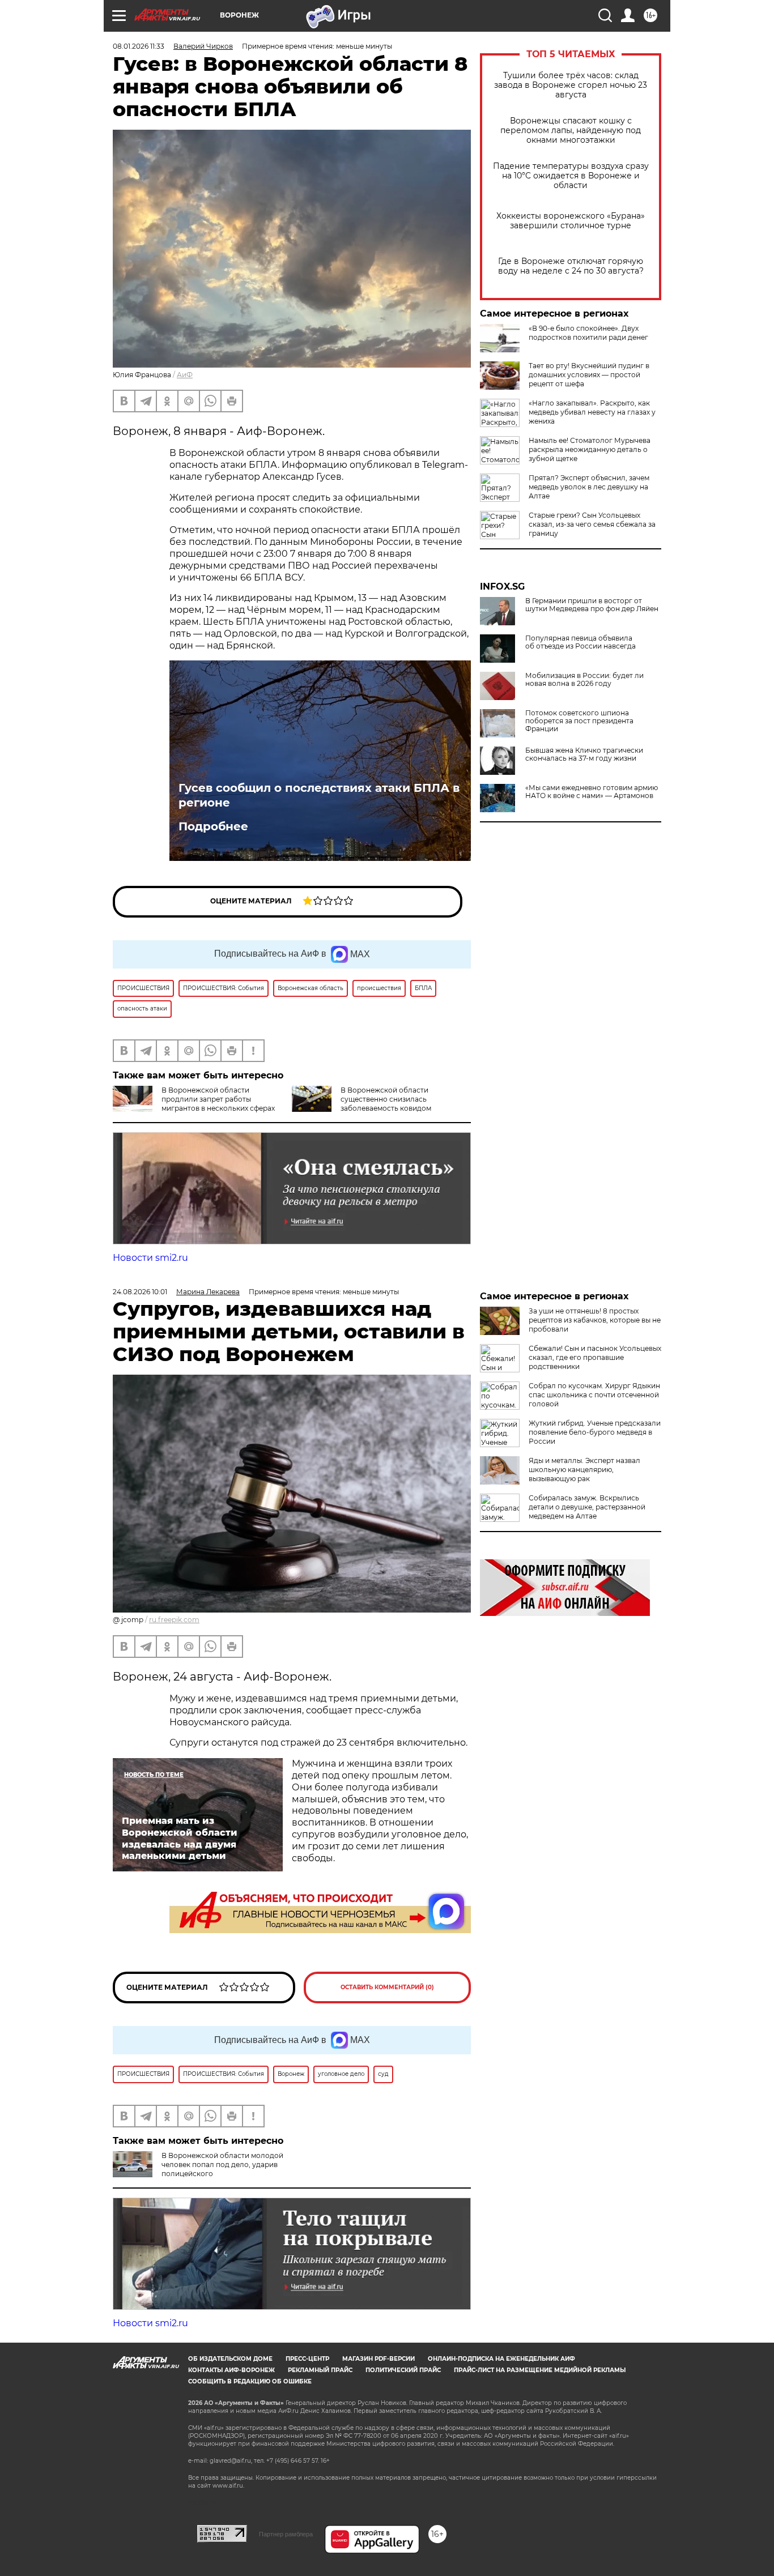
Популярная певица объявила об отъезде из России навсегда (580, 642)
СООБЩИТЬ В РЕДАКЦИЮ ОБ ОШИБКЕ (250, 2381)
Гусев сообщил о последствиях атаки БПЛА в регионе (319, 795)
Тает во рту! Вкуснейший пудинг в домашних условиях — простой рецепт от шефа (589, 375)
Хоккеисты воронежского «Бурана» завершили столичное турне (571, 221)
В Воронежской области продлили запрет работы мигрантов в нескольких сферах (218, 1099)
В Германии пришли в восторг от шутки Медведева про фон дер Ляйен (592, 605)
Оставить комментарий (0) (387, 1987)
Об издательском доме (230, 2359)
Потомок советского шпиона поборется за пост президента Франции (579, 721)
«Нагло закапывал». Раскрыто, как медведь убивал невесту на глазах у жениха (592, 412)
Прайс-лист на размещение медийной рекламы (540, 2370)
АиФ (185, 375)
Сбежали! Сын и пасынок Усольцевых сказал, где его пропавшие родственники (595, 1357)
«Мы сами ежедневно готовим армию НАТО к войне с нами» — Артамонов (592, 792)
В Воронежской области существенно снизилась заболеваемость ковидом (386, 1099)
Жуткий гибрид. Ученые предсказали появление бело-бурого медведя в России (595, 1432)
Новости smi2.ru (150, 1258)
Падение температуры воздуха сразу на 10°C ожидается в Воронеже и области (571, 176)
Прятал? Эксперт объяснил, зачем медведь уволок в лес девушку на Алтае (589, 487)
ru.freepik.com (174, 1620)
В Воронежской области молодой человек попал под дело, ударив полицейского (222, 2165)
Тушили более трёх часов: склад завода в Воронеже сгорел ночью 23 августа (571, 85)
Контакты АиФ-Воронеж (231, 2370)
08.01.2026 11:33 (139, 46)
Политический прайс (403, 2370)
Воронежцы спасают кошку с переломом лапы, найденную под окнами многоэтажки (571, 131)
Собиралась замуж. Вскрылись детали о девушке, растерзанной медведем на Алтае (587, 1507)
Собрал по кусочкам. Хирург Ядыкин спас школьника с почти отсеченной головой (594, 1395)
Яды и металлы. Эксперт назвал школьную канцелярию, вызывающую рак (584, 1470)
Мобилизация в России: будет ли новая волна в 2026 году (584, 680)
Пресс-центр (307, 2359)
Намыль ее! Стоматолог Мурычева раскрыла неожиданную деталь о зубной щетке (590, 449)
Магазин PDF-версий (379, 2359)
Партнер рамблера (286, 2534)
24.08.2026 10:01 (140, 1292)
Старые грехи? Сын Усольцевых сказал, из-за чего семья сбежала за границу (592, 524)
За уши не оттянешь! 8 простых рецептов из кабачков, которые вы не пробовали (595, 1320)
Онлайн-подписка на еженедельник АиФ (501, 2359)
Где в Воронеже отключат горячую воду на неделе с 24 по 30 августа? (571, 266)
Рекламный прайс (320, 2370)
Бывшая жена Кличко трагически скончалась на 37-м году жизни (584, 754)
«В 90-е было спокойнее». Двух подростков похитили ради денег (588, 333)
